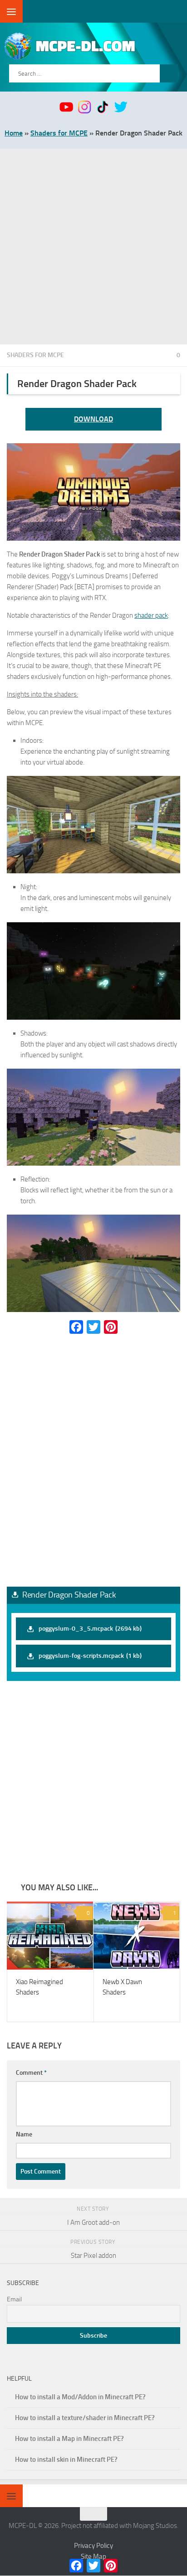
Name (24, 2135)
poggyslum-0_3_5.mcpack (90, 1629)
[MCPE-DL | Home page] (95, 46)
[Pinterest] (111, 1327)
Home (14, 133)
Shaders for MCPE (59, 133)
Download (93, 419)
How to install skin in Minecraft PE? (66, 2460)
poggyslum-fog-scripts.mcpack (90, 1656)
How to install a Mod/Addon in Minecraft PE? (80, 2397)
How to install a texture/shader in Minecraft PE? (85, 2418)
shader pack (151, 615)
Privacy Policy (93, 2546)
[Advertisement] (93, 247)
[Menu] (11, 11)
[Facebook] (76, 1327)
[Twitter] (93, 1327)
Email (14, 2300)
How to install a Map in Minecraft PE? (69, 2439)
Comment (31, 2073)
